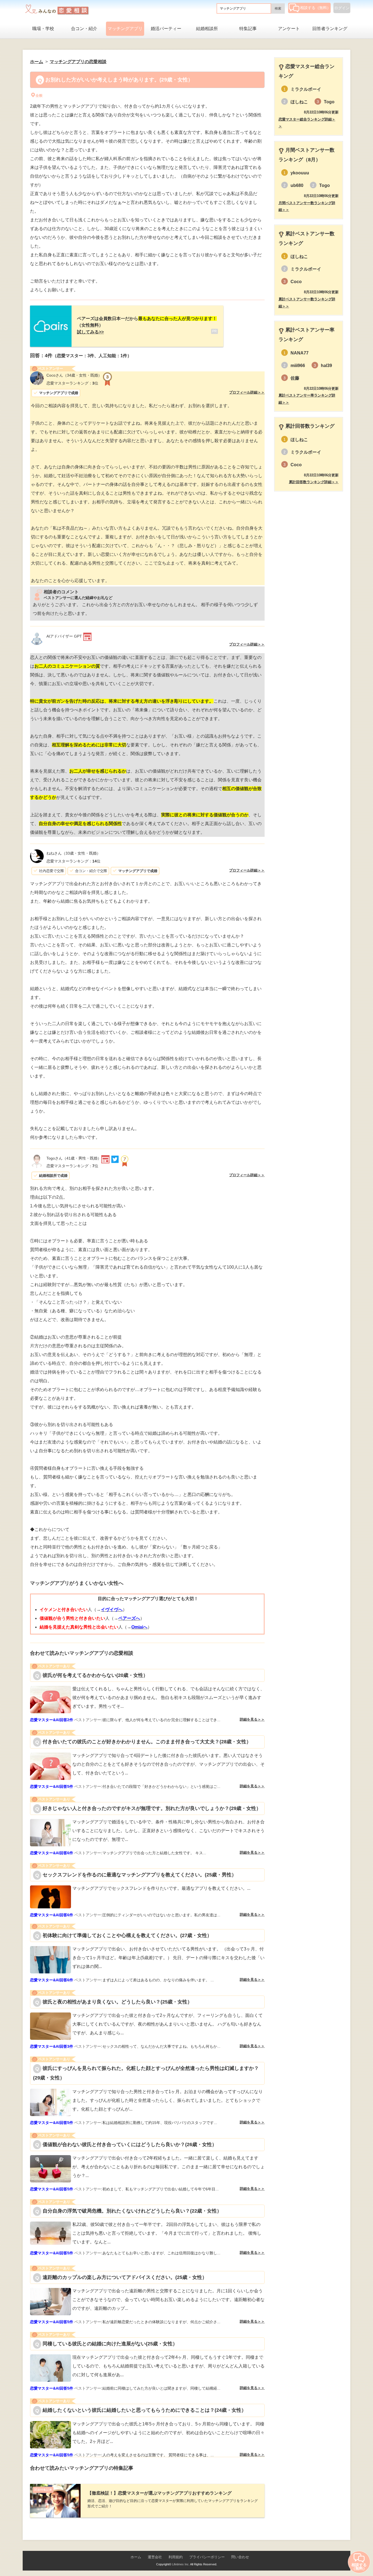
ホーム (136, 2557)
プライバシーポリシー (207, 2557)
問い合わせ (240, 2557)
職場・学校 (43, 29)
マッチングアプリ (125, 29)
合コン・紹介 (84, 29)
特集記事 (248, 29)
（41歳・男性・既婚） (74, 1158)
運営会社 (155, 2557)
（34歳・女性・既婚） (74, 375)
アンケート (289, 29)
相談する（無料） (315, 8)
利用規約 (176, 2557)
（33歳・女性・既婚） (73, 853)
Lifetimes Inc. (181, 2564)
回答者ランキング (330, 29)
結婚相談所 (207, 29)
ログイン (342, 8)
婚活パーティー (166, 29)
